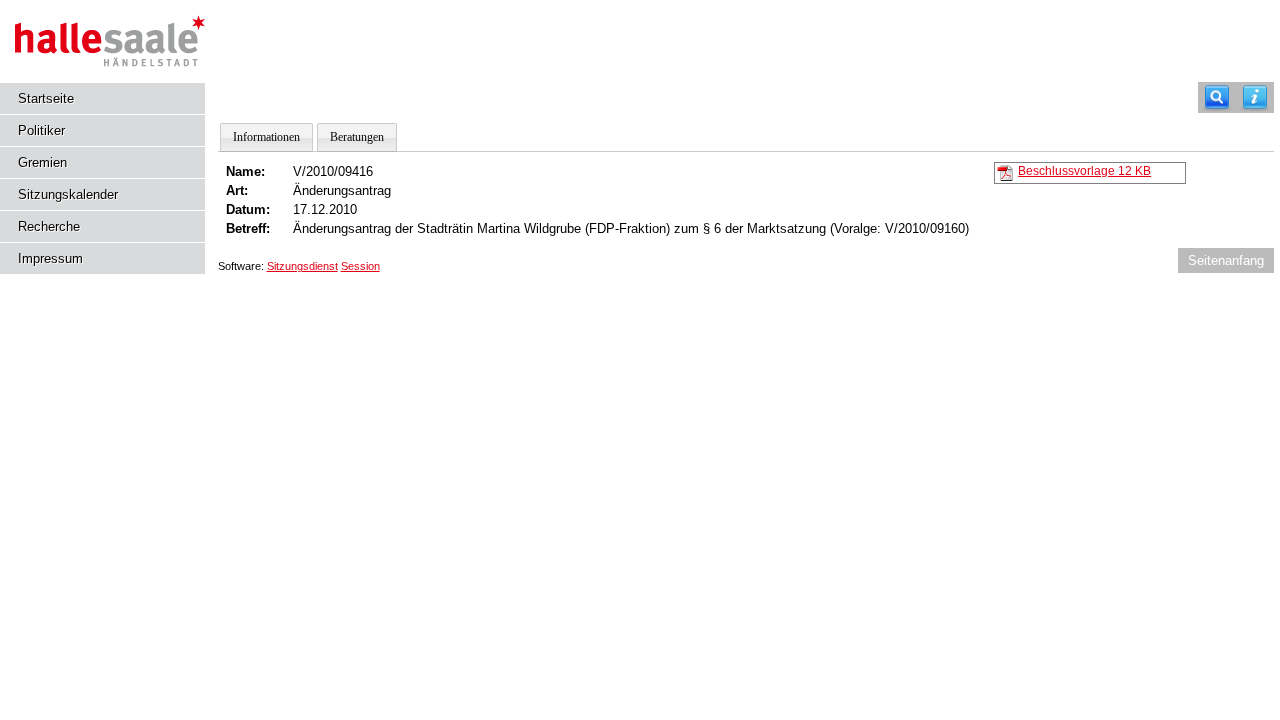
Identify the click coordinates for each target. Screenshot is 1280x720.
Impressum (50, 258)
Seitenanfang (1226, 260)
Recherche (49, 226)
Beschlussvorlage (1084, 171)
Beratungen (357, 137)
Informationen (266, 137)
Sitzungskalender (68, 194)
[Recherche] (1217, 97)
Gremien (42, 162)
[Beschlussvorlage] (1005, 172)
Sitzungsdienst (302, 266)
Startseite (46, 98)
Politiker (41, 130)
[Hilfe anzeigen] (1255, 97)
